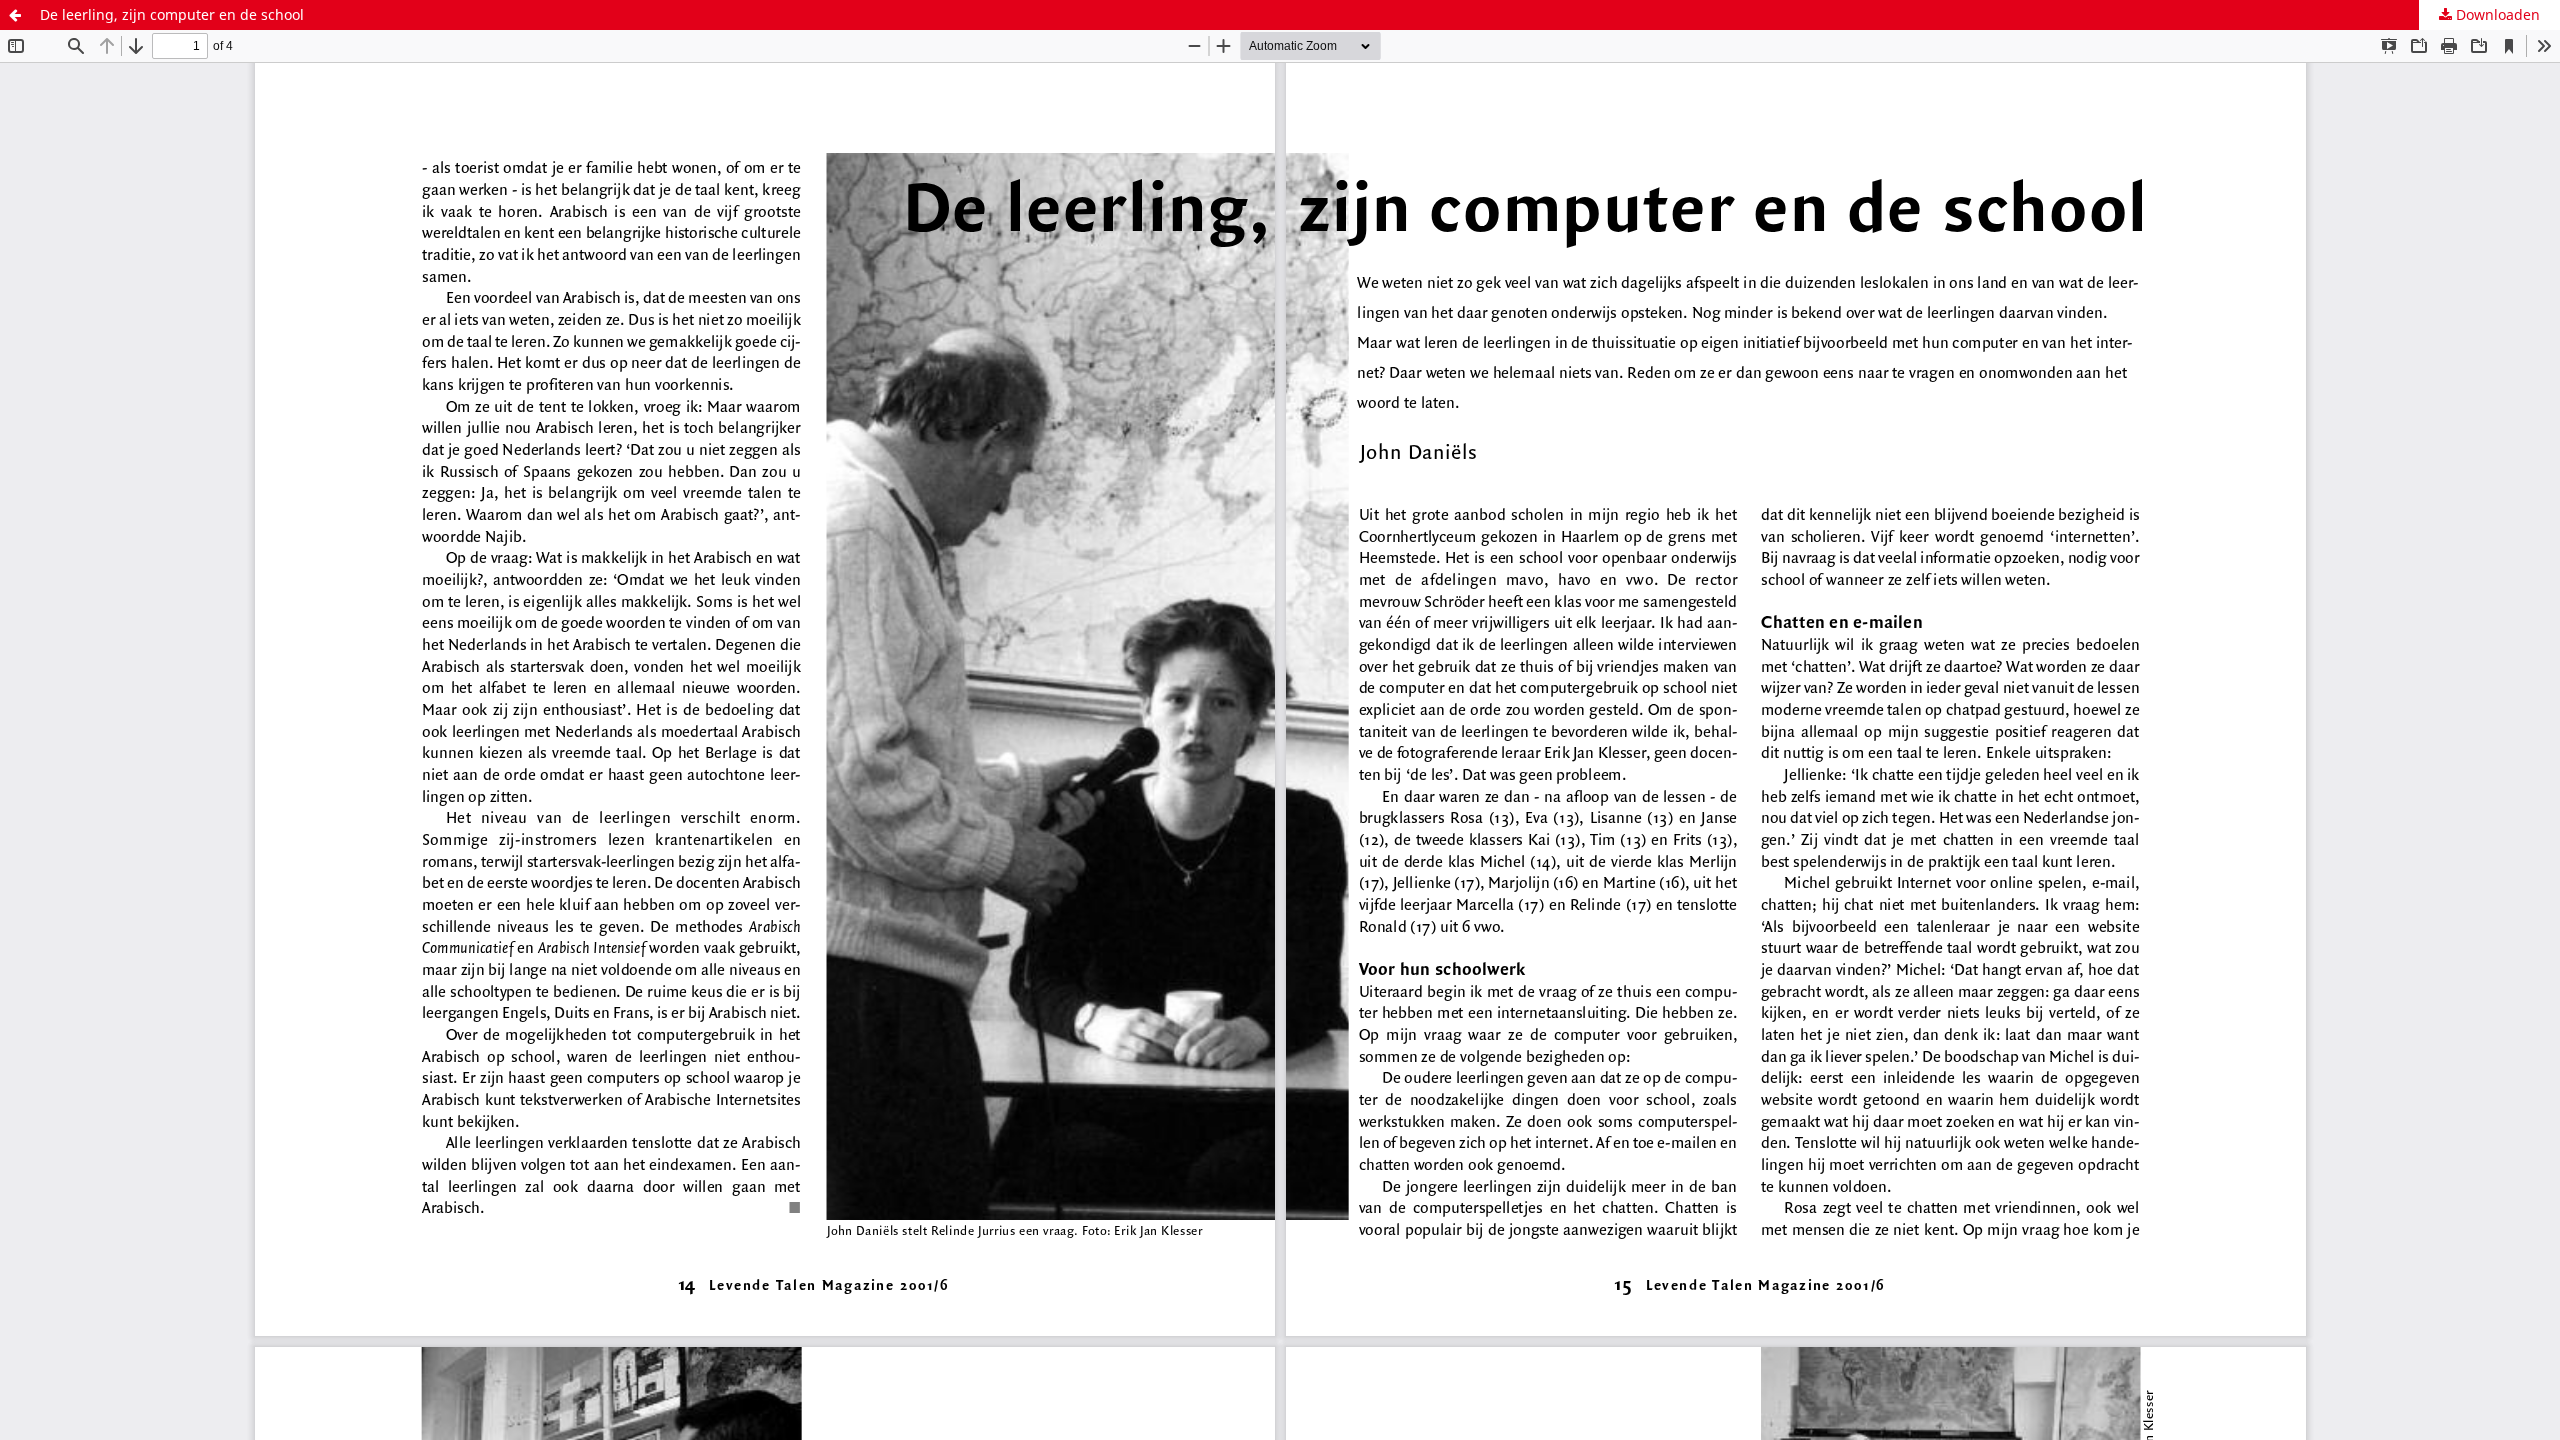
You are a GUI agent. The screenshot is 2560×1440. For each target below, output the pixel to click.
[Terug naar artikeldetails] (15, 15)
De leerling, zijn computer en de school (172, 14)
